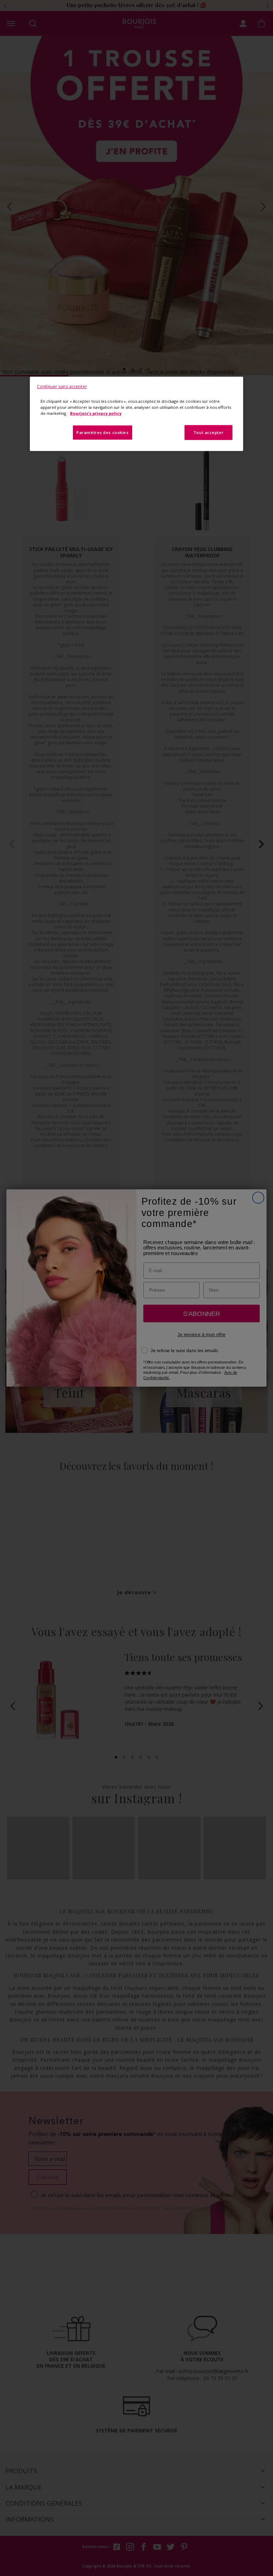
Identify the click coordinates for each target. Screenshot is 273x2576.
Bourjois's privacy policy (96, 413)
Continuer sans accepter (62, 387)
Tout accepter (208, 432)
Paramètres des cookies (103, 432)
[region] (136, 414)
